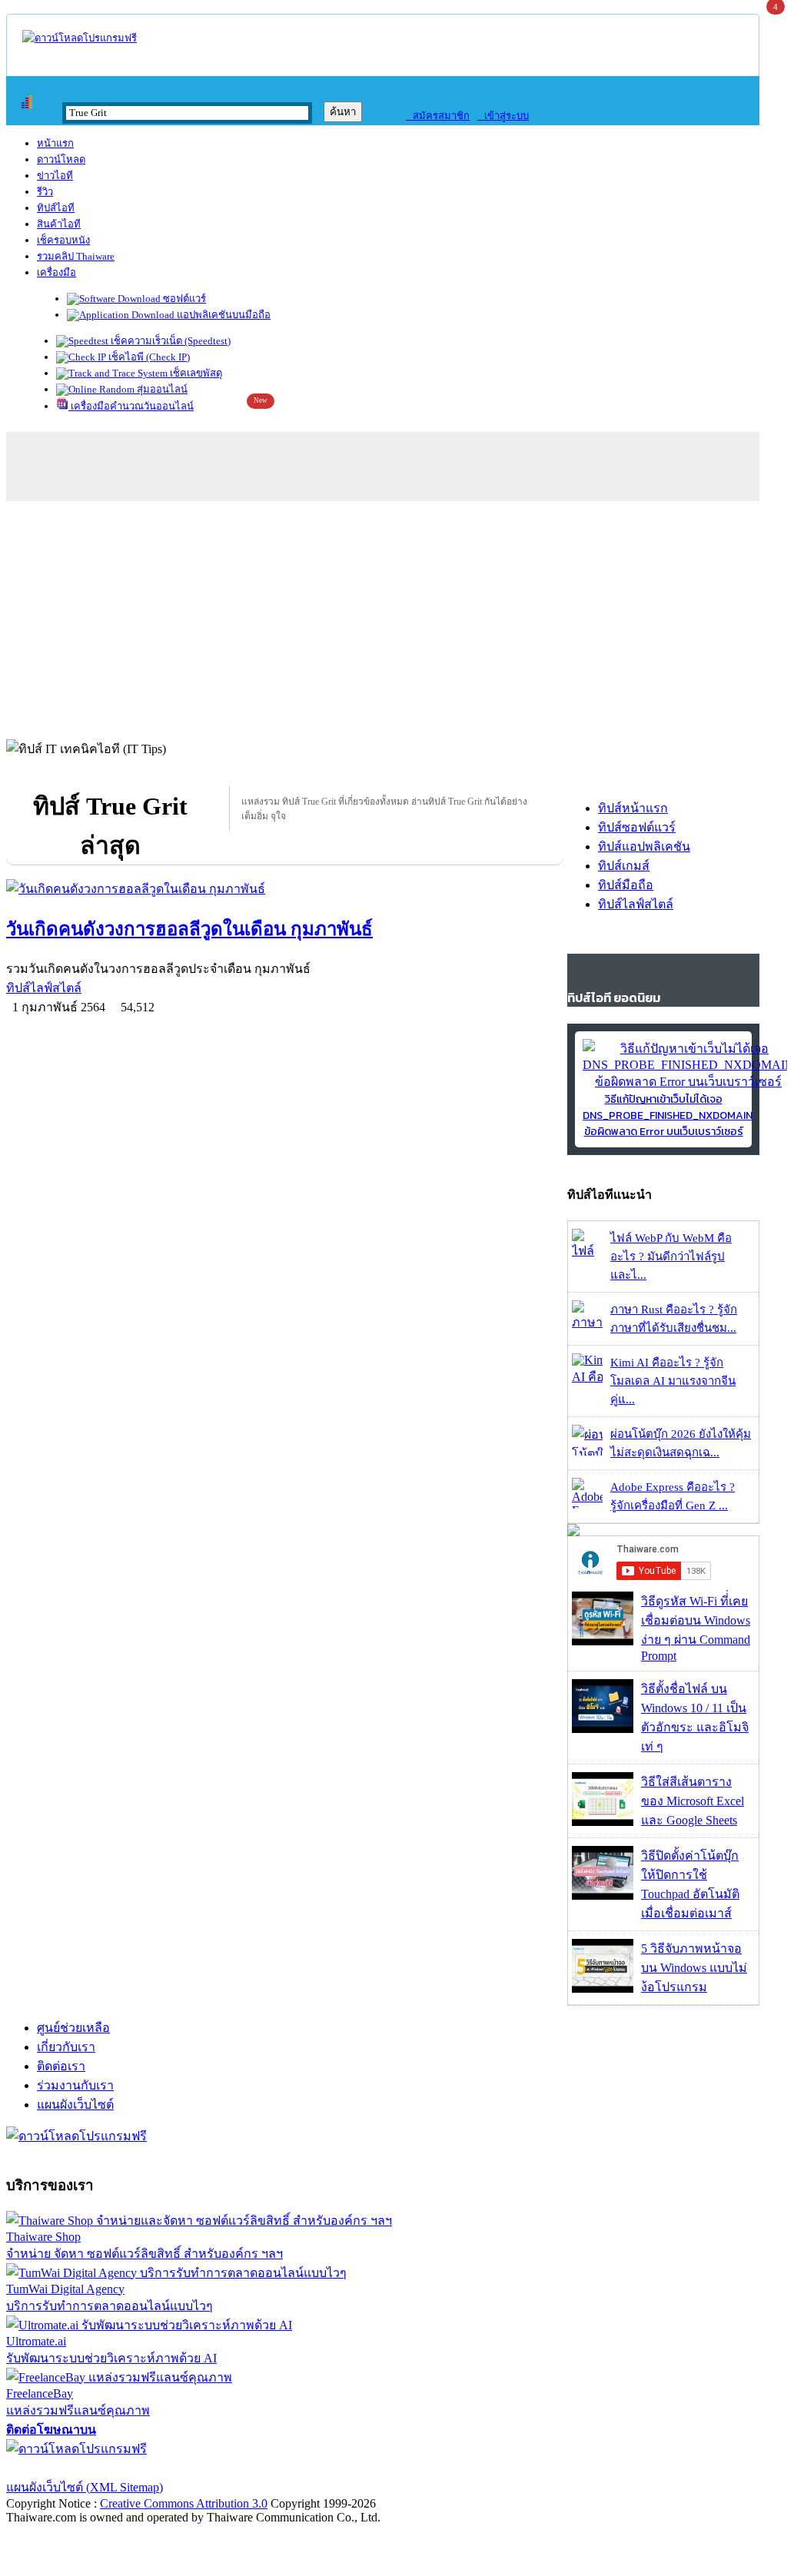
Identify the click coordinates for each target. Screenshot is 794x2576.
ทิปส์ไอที (56, 208)
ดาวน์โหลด (61, 159)
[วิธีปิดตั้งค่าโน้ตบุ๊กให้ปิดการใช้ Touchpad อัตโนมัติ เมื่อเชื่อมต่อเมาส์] (603, 1895)
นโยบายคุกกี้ (317, 2468)
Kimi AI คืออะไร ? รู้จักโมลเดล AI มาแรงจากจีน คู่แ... (673, 1381)
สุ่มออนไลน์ (161, 389)
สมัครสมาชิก (438, 116)
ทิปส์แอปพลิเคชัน (644, 846)
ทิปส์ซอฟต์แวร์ (637, 827)
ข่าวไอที (55, 176)
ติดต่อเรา (61, 2066)
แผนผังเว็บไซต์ (75, 2105)
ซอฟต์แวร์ (183, 299)
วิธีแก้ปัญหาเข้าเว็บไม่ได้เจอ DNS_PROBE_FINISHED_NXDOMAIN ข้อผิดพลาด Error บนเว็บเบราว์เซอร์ (668, 1115)
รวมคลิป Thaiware (76, 256)
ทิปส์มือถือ (626, 885)
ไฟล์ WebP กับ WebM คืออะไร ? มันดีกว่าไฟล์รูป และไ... (671, 1256)
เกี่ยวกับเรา (66, 2047)
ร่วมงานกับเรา (75, 2085)
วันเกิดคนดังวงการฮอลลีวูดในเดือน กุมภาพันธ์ (189, 929)
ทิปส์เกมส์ (624, 866)
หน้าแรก (55, 143)
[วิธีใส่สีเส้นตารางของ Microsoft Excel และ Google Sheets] (603, 1822)
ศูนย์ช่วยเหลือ (73, 2028)
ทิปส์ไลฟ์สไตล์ (44, 988)
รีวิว (45, 192)
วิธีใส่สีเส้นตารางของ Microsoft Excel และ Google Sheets (693, 1801)
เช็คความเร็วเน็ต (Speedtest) (169, 341)
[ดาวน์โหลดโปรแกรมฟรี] (80, 38)
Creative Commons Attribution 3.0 (184, 2503)
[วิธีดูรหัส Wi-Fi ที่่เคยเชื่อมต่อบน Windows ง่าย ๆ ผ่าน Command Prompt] (603, 1641)
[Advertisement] (394, 616)
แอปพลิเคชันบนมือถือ (223, 315)
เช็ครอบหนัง (63, 240)
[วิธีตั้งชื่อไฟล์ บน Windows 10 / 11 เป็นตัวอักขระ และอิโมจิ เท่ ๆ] (603, 1729)
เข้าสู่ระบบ (503, 116)
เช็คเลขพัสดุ (195, 373)
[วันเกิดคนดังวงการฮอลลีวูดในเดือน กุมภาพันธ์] (285, 889)
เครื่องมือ (56, 272)
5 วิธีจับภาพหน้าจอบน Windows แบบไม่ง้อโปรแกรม (694, 1968)
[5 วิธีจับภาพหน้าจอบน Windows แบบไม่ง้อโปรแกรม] (603, 1988)
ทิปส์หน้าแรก (633, 808)
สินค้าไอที (59, 224)
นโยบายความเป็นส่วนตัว (204, 2468)
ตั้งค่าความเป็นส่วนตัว (65, 2468)
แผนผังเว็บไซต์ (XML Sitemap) (85, 2487)
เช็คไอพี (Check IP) (148, 357)
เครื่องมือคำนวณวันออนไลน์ (131, 406)
